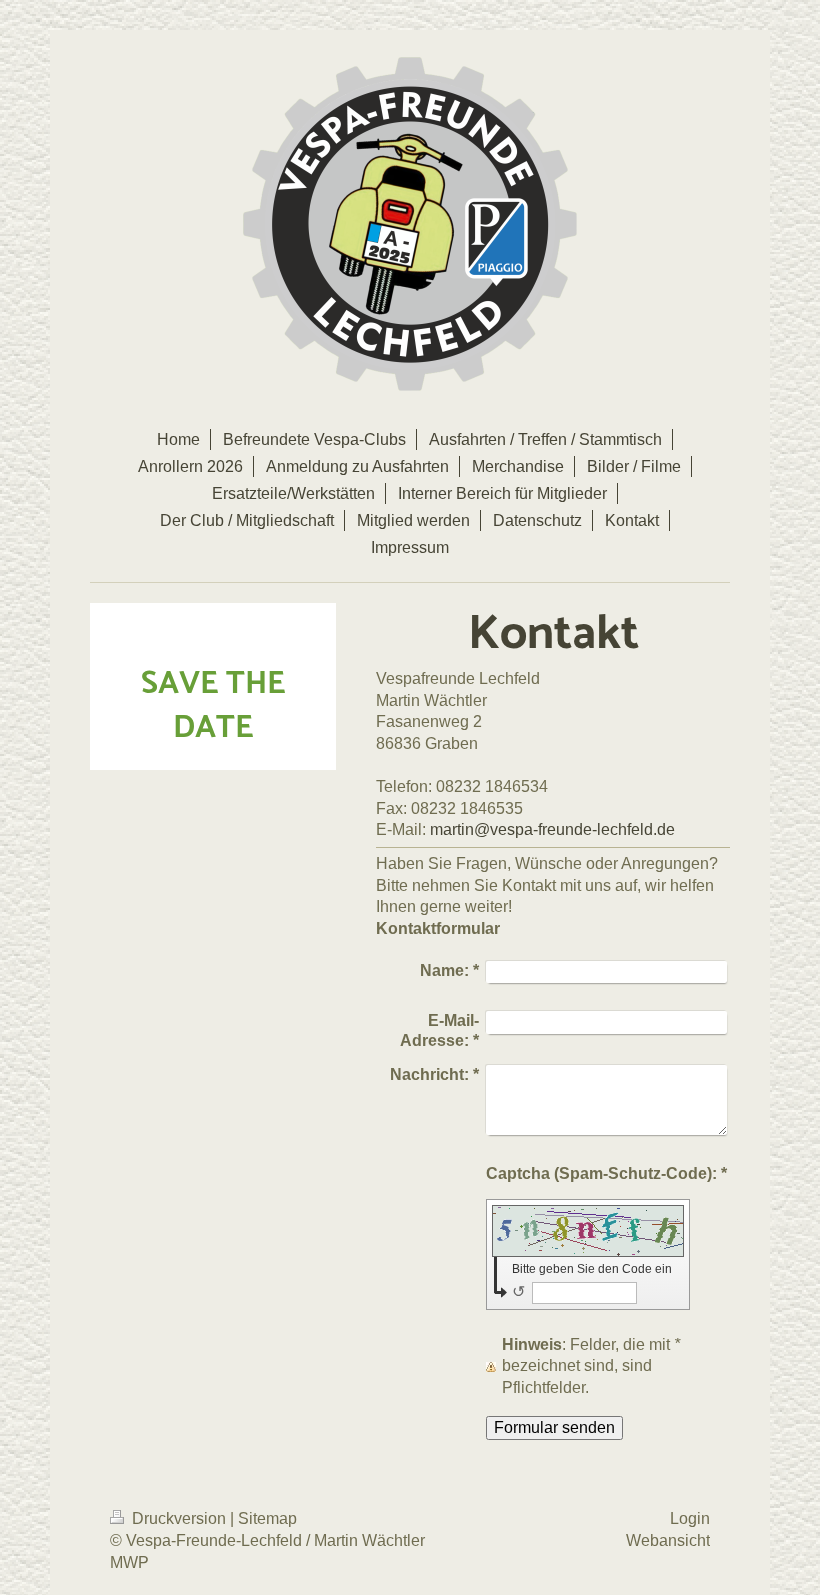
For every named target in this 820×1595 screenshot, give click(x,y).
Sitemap (267, 1518)
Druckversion (179, 1518)
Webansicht (668, 1540)
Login (690, 1518)
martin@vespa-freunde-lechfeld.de (552, 829)
